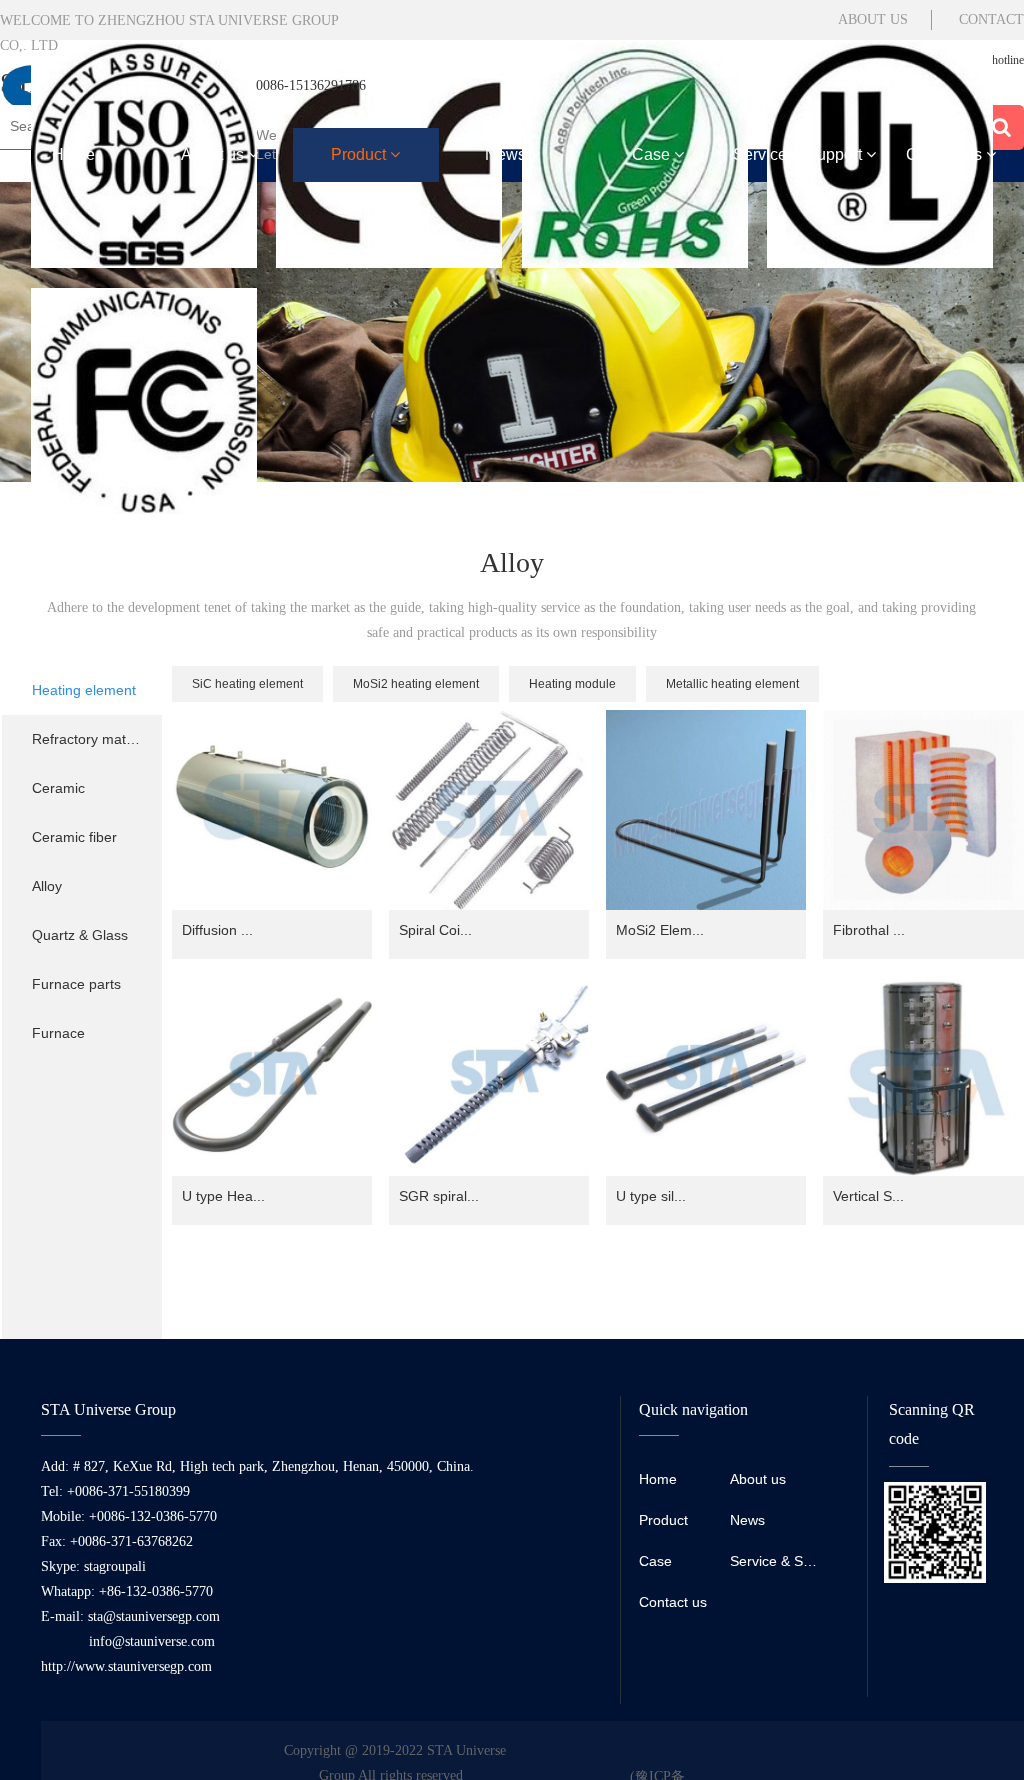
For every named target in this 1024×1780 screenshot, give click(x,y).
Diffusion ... (217, 930)
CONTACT (991, 19)
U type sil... (651, 1196)
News (507, 154)
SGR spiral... (439, 1196)
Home (73, 154)
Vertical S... (868, 1196)
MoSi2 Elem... (660, 930)
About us (214, 154)
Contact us (946, 154)
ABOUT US (873, 19)
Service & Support (799, 154)
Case (653, 154)
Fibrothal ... (869, 930)
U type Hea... (223, 1196)
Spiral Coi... (435, 930)
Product (360, 154)
